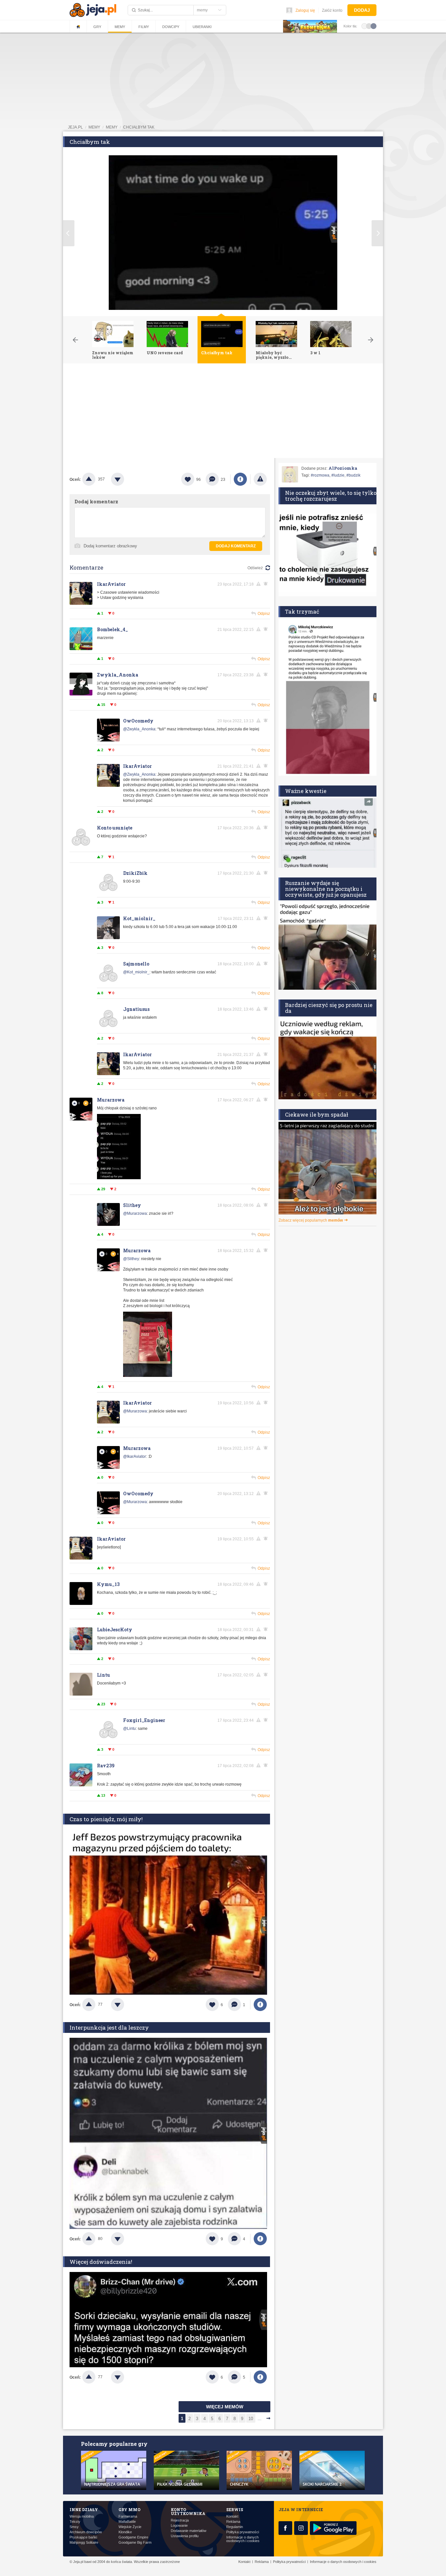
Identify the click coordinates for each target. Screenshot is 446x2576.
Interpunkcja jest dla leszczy (109, 2027)
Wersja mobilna (82, 2516)
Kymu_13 (108, 1584)
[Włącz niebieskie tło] (374, 26)
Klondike (125, 2532)
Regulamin (235, 2527)
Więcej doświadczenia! (101, 2262)
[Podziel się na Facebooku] (240, 479)
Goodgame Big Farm (135, 2543)
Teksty (75, 2522)
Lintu (104, 1675)
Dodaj (362, 10)
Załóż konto (332, 10)
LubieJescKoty (115, 1630)
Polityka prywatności (243, 2532)
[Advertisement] (223, 412)
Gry (97, 27)
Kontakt (232, 2516)
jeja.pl (75, 127)
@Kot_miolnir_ (136, 972)
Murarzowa (111, 1100)
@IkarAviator (135, 1456)
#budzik (353, 475)
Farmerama (128, 2516)
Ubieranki (202, 27)
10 (251, 2419)
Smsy (74, 2527)
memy (94, 127)
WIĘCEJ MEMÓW (225, 2407)
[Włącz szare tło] (369, 26)
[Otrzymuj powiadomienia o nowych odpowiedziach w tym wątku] (267, 675)
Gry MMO (129, 2509)
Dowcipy (171, 27)
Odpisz (264, 614)
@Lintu (129, 1729)
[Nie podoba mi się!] (125, 479)
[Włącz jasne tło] (364, 26)
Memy (120, 27)
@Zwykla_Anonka (139, 729)
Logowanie (179, 2526)
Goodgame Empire (133, 2537)
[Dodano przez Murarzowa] (119, 1178)
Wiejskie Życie (130, 2527)
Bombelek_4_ (112, 629)
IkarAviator (111, 584)
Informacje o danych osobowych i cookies (243, 2539)
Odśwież (255, 568)
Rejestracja (180, 2520)
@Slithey (131, 1259)
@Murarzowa (135, 1213)
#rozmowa (320, 475)
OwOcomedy (138, 721)
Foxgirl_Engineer (144, 1720)
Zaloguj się (305, 10)
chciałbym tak (139, 127)
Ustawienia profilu (185, 2536)
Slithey (132, 1205)
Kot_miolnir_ (139, 918)
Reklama (233, 2522)
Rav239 (106, 1766)
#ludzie (338, 475)
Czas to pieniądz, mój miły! (106, 1819)
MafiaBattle (127, 2522)
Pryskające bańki (83, 2537)
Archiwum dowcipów (86, 2532)
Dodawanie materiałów (189, 2531)
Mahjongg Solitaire (84, 2543)
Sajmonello (136, 964)
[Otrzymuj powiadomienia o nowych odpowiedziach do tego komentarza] (267, 584)
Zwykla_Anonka (118, 675)
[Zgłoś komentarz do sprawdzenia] (260, 584)
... (260, 2419)
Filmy (144, 27)
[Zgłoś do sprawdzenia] (260, 479)
